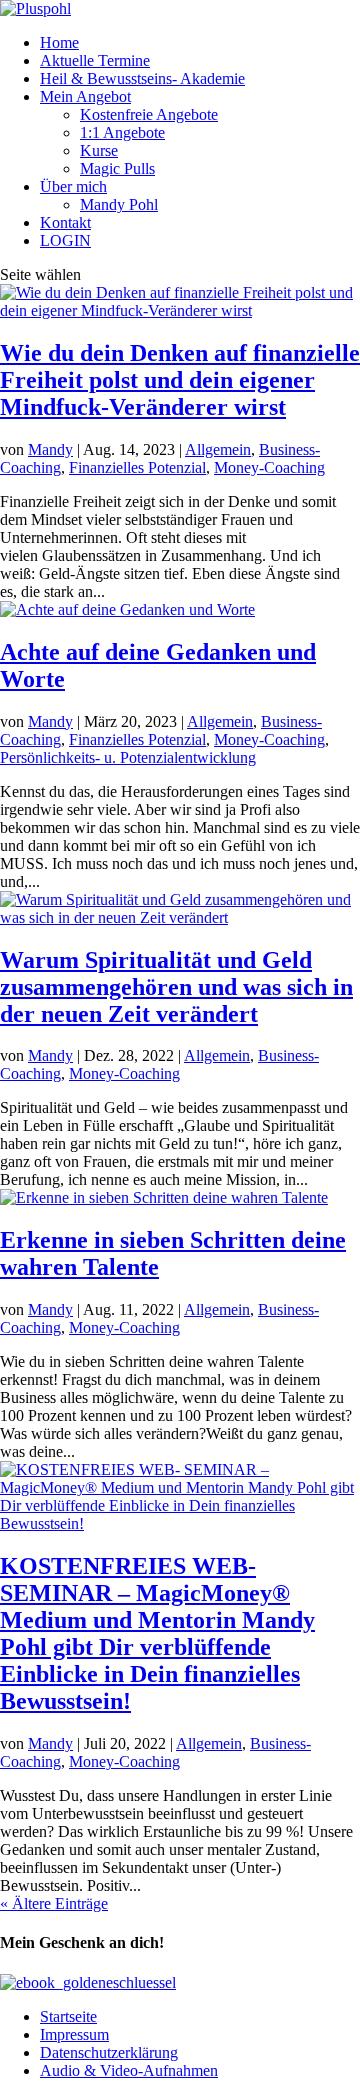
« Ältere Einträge (54, 1903)
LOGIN (65, 240)
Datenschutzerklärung (109, 2052)
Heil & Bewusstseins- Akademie (142, 78)
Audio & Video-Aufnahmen (129, 2070)
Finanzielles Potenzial (137, 467)
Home (59, 42)
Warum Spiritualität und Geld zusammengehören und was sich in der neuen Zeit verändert (176, 987)
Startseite (68, 2016)
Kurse (99, 150)
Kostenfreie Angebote (149, 114)
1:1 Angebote (122, 132)
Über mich (73, 186)
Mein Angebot (85, 96)
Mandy (50, 449)
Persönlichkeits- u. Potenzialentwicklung (128, 757)
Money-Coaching (269, 467)
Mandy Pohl (119, 204)
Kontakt (65, 222)
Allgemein (218, 449)
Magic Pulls (117, 168)
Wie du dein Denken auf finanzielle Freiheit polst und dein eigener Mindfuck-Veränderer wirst (180, 380)
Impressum (74, 2034)
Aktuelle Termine (95, 60)
